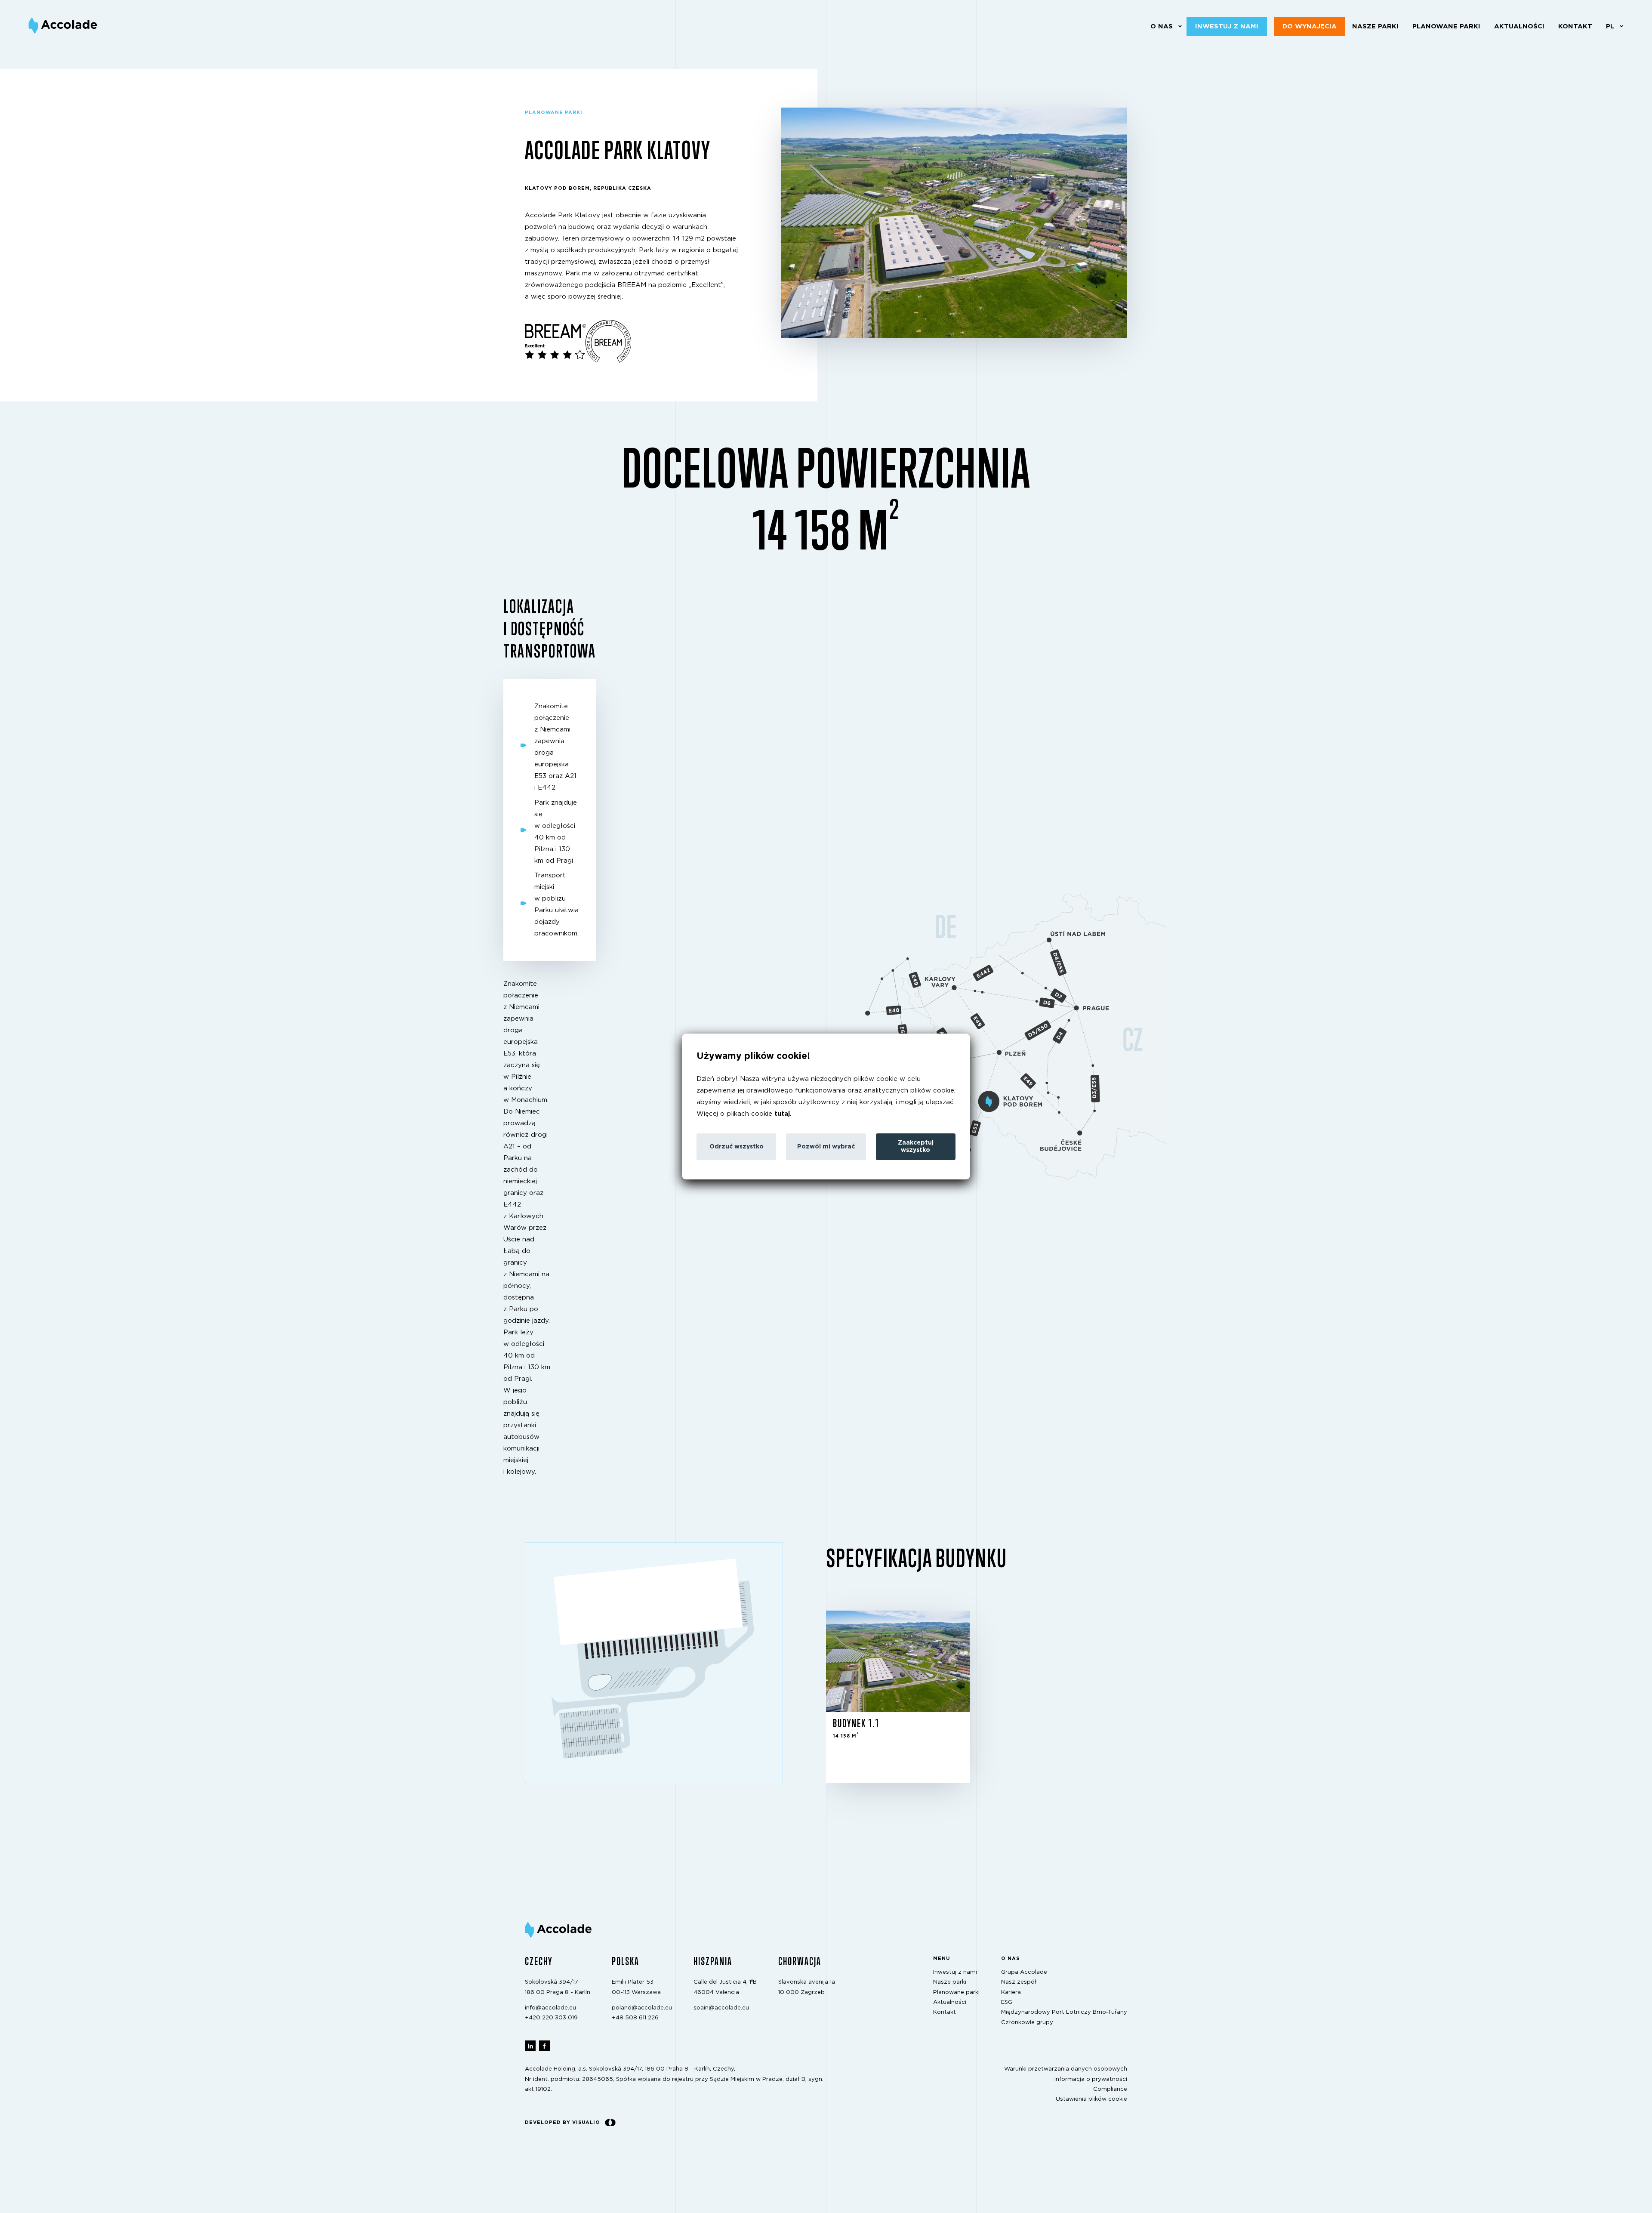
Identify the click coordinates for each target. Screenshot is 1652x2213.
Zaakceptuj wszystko (916, 1147)
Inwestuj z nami (1227, 26)
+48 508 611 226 (635, 2018)
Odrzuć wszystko (737, 1147)
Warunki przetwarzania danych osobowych (1066, 2069)
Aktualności (1519, 26)
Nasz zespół (1019, 1982)
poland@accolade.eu (642, 2008)
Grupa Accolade (1024, 1972)
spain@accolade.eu (721, 2008)
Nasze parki (1375, 26)
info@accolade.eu (550, 2008)
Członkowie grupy (1027, 2022)
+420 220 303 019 (551, 2018)
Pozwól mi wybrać (826, 1147)
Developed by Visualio (562, 2122)
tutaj (782, 1114)
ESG (1007, 2002)
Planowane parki (1446, 26)
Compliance (1110, 2089)
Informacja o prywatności (1091, 2079)
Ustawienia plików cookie (1091, 2099)
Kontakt (1575, 26)
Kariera (1011, 1992)
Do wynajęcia (1310, 26)
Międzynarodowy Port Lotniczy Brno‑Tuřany (1064, 2012)
